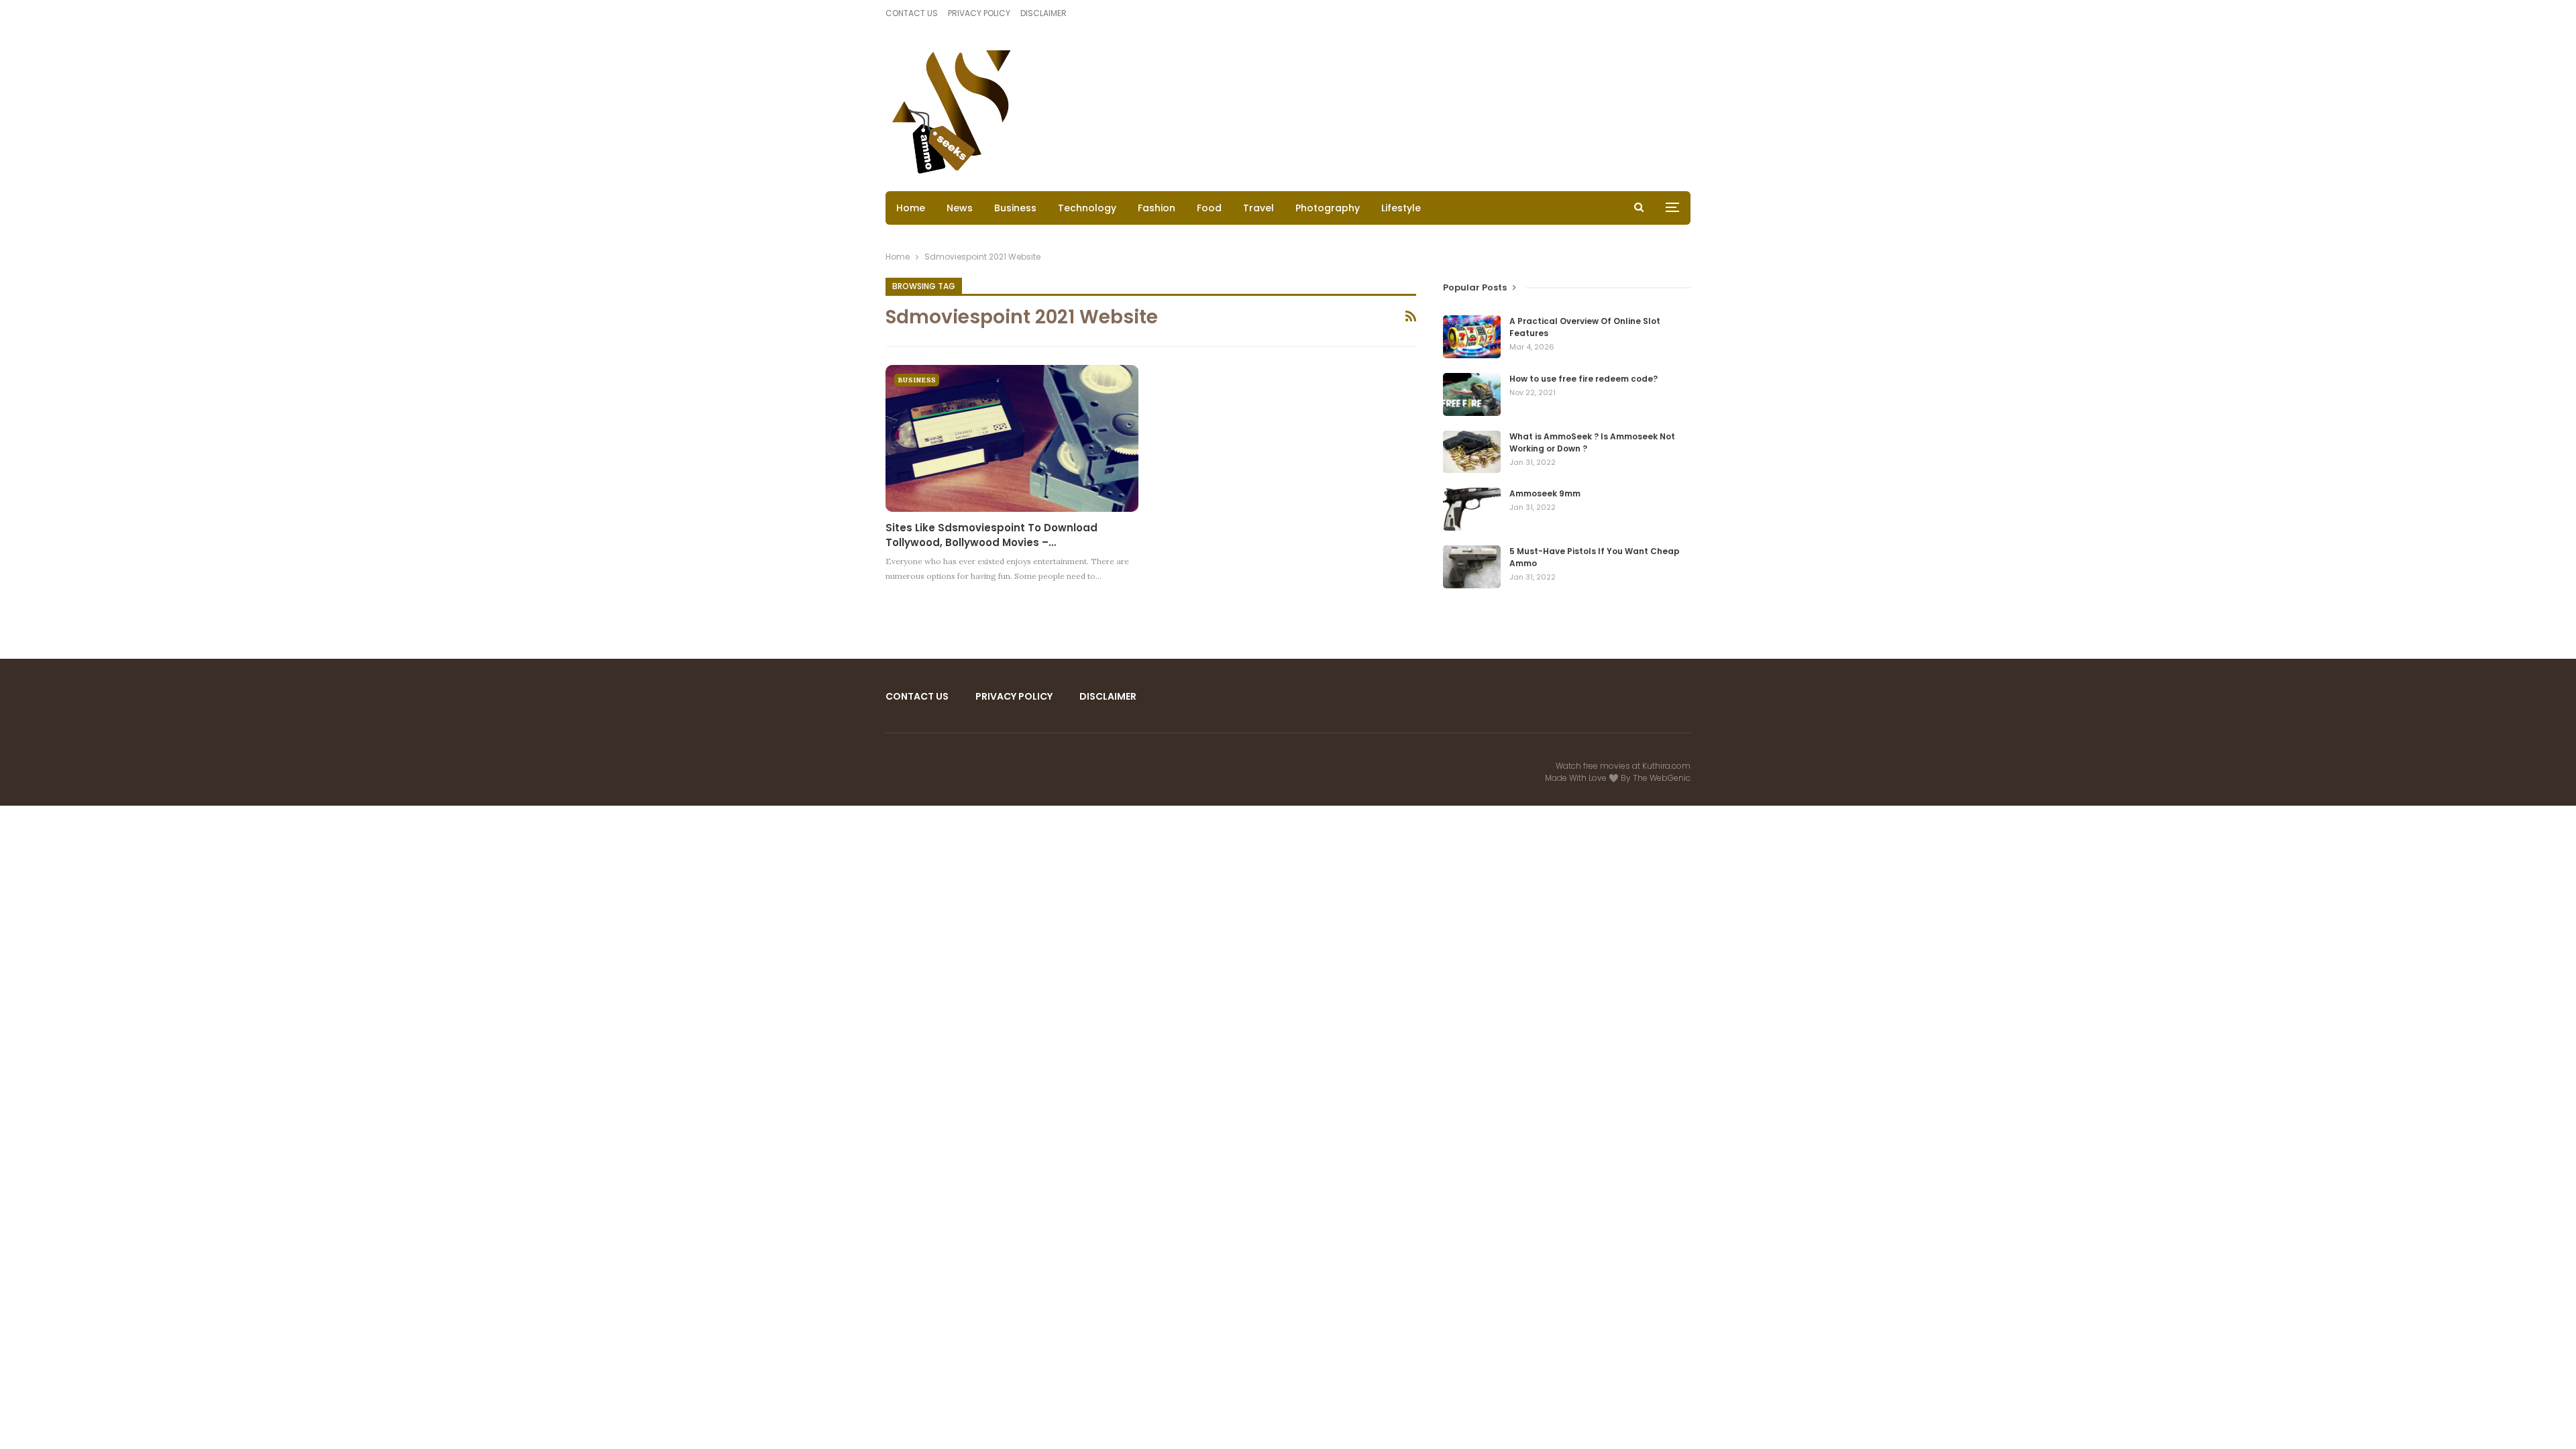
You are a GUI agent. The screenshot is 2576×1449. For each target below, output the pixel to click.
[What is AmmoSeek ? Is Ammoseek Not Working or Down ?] (1472, 452)
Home (911, 208)
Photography (1328, 208)
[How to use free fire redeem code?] (1472, 394)
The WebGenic (1662, 778)
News (960, 208)
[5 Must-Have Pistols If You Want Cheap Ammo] (1472, 567)
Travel (1258, 208)
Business (1015, 208)
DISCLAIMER (1043, 13)
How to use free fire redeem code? (1584, 379)
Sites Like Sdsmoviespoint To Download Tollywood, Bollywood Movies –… (991, 535)
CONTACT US (912, 13)
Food (1209, 208)
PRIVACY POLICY (979, 13)
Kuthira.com (1666, 766)
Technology (1087, 208)
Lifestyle (1401, 208)
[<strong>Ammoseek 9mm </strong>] (1472, 509)
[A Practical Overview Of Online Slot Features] (1472, 337)
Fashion (1157, 208)
